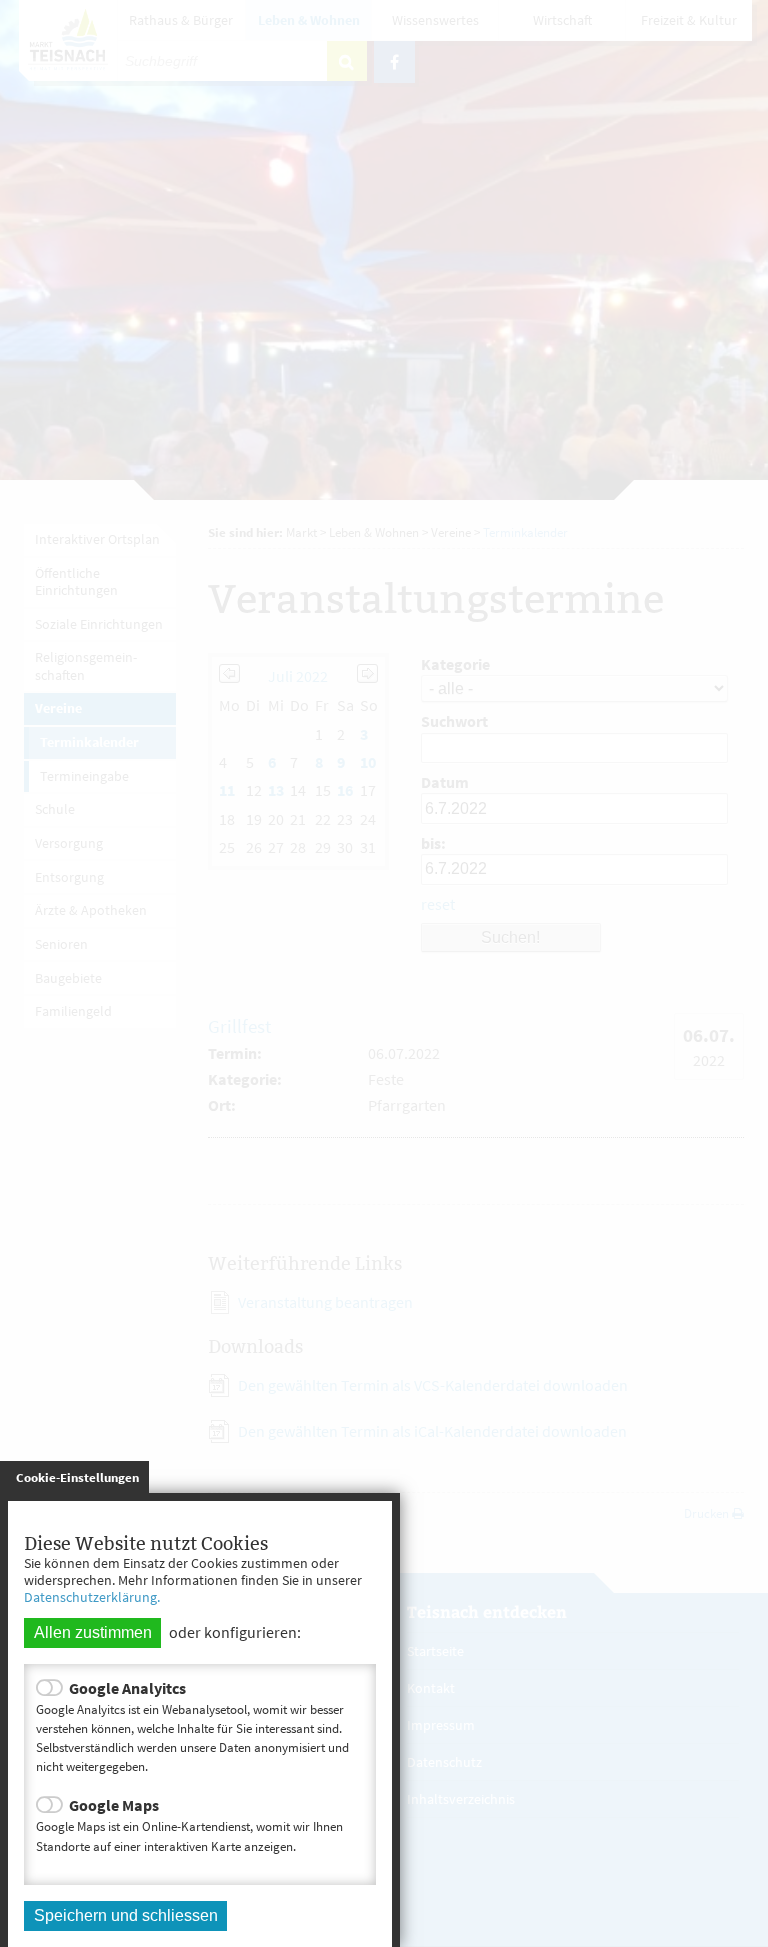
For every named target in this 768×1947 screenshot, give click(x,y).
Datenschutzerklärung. (92, 1597)
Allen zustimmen (93, 1632)
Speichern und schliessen (126, 1915)
